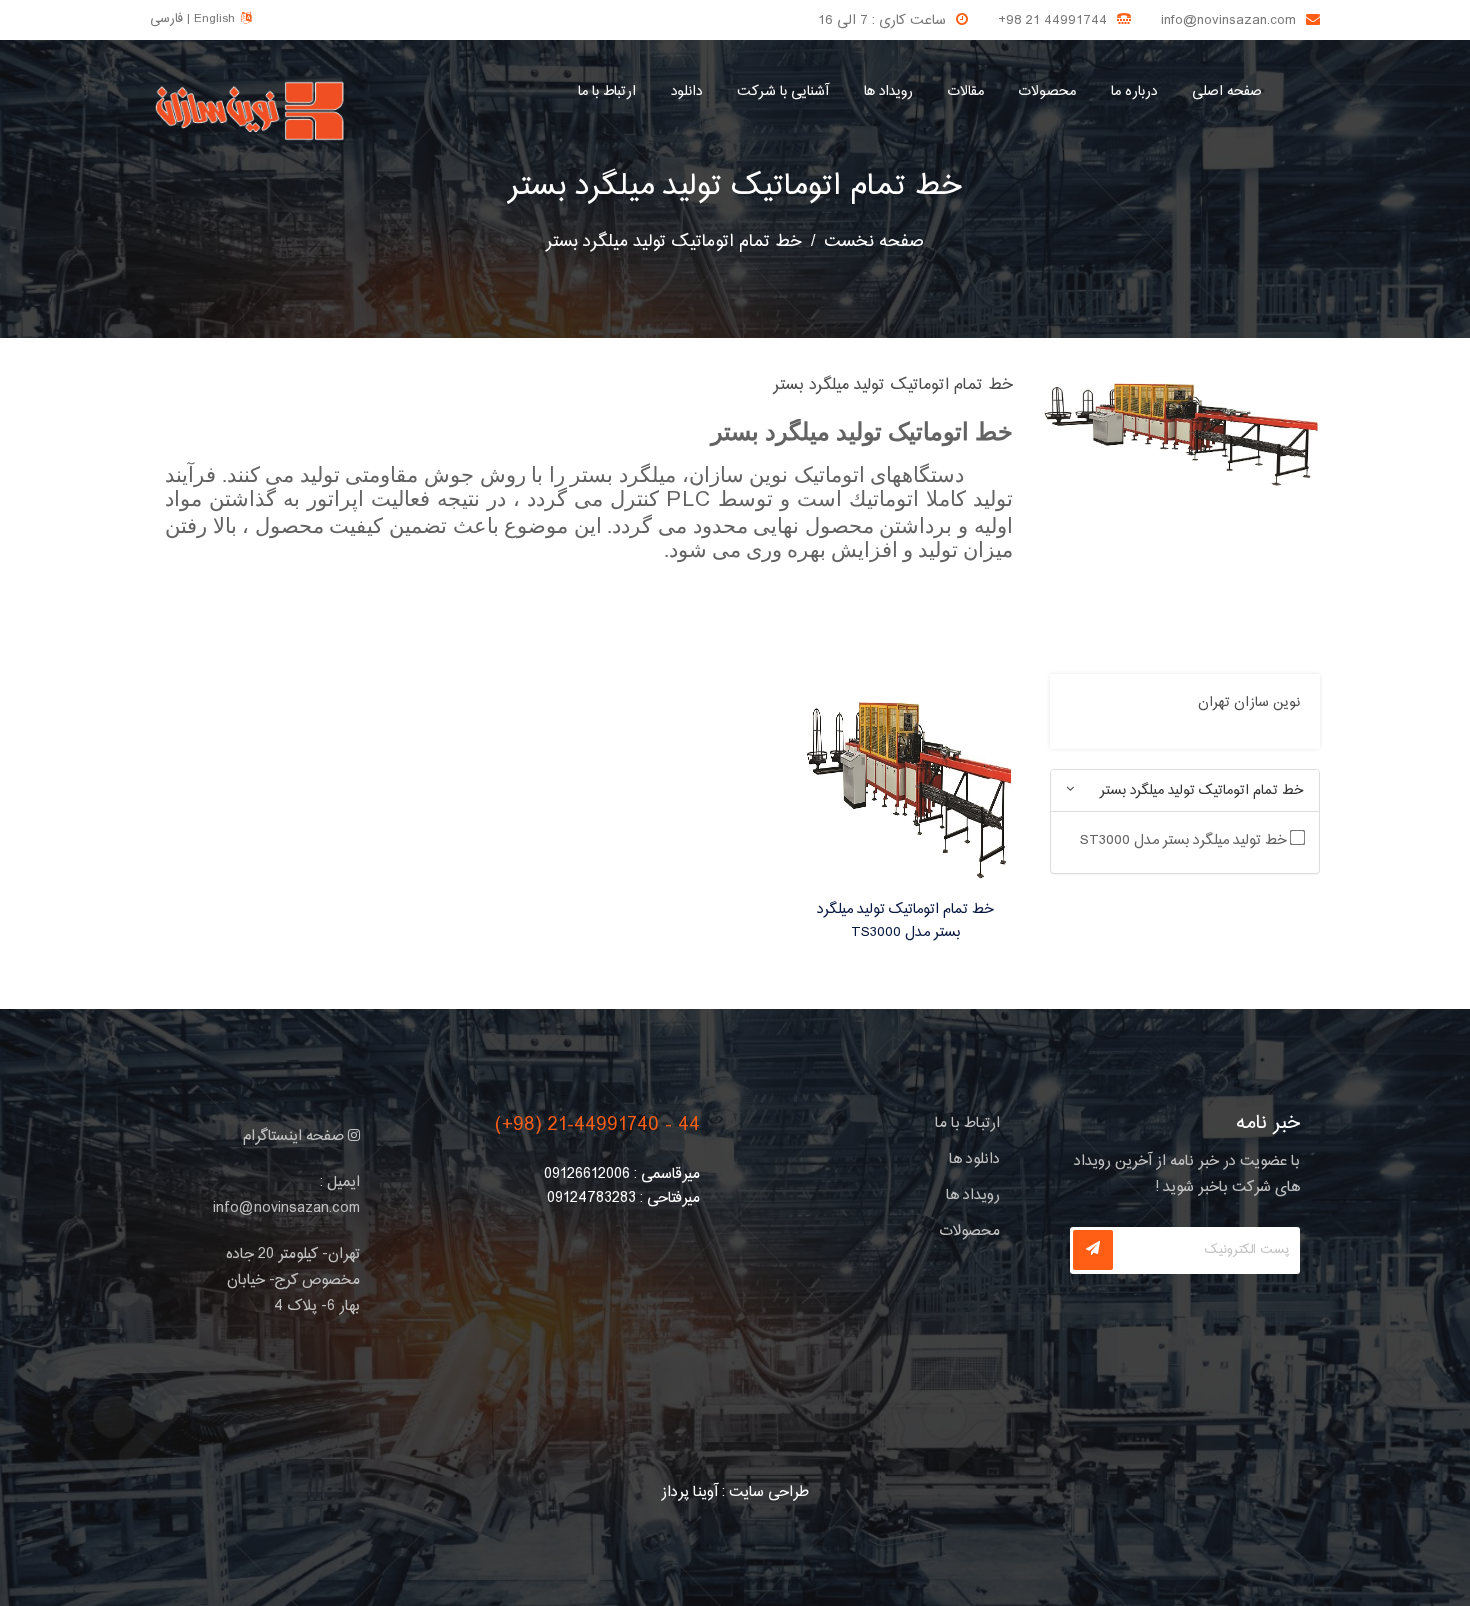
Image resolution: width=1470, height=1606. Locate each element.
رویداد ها (888, 92)
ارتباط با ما (607, 92)
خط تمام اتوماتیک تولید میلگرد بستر (735, 187)
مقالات (966, 92)
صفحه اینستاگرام (295, 1136)
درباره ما (1134, 92)
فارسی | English (192, 19)
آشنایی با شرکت (783, 92)
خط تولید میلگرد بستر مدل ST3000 (1185, 840)
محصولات (1047, 92)
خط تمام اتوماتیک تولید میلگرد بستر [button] (1202, 791)
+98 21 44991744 (1052, 21)
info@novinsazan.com (1228, 21)
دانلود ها (974, 1159)
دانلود (686, 92)
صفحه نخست (874, 242)
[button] (1070, 790)
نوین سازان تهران (1249, 703)
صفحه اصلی (1227, 92)
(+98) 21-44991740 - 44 (597, 1125)
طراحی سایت (769, 1492)
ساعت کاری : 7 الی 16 (882, 21)
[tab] (1185, 790)
